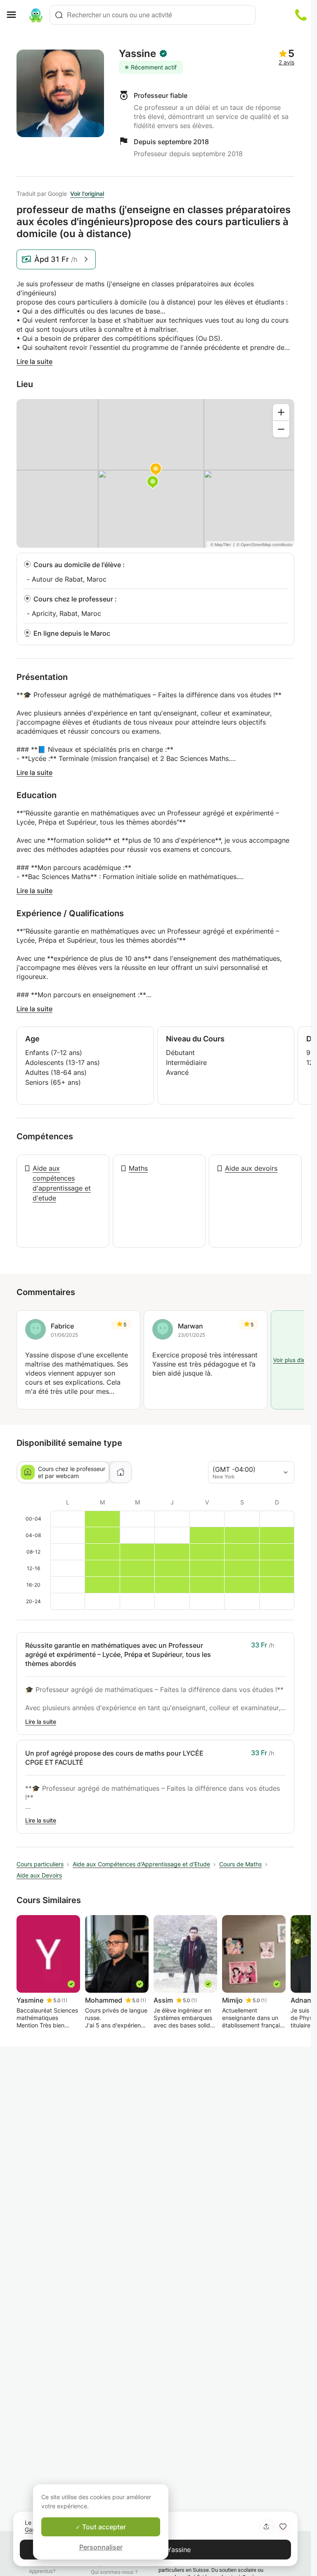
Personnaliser (101, 2547)
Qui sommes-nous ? (114, 2572)
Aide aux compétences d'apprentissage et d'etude (62, 1183)
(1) (64, 2000)
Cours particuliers (40, 1864)
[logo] (36, 15)
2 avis (286, 62)
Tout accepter (103, 2527)
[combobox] (153, 15)
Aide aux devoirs (251, 1168)
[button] (283, 2526)
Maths (138, 1168)
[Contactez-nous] (301, 15)
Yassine (137, 54)
